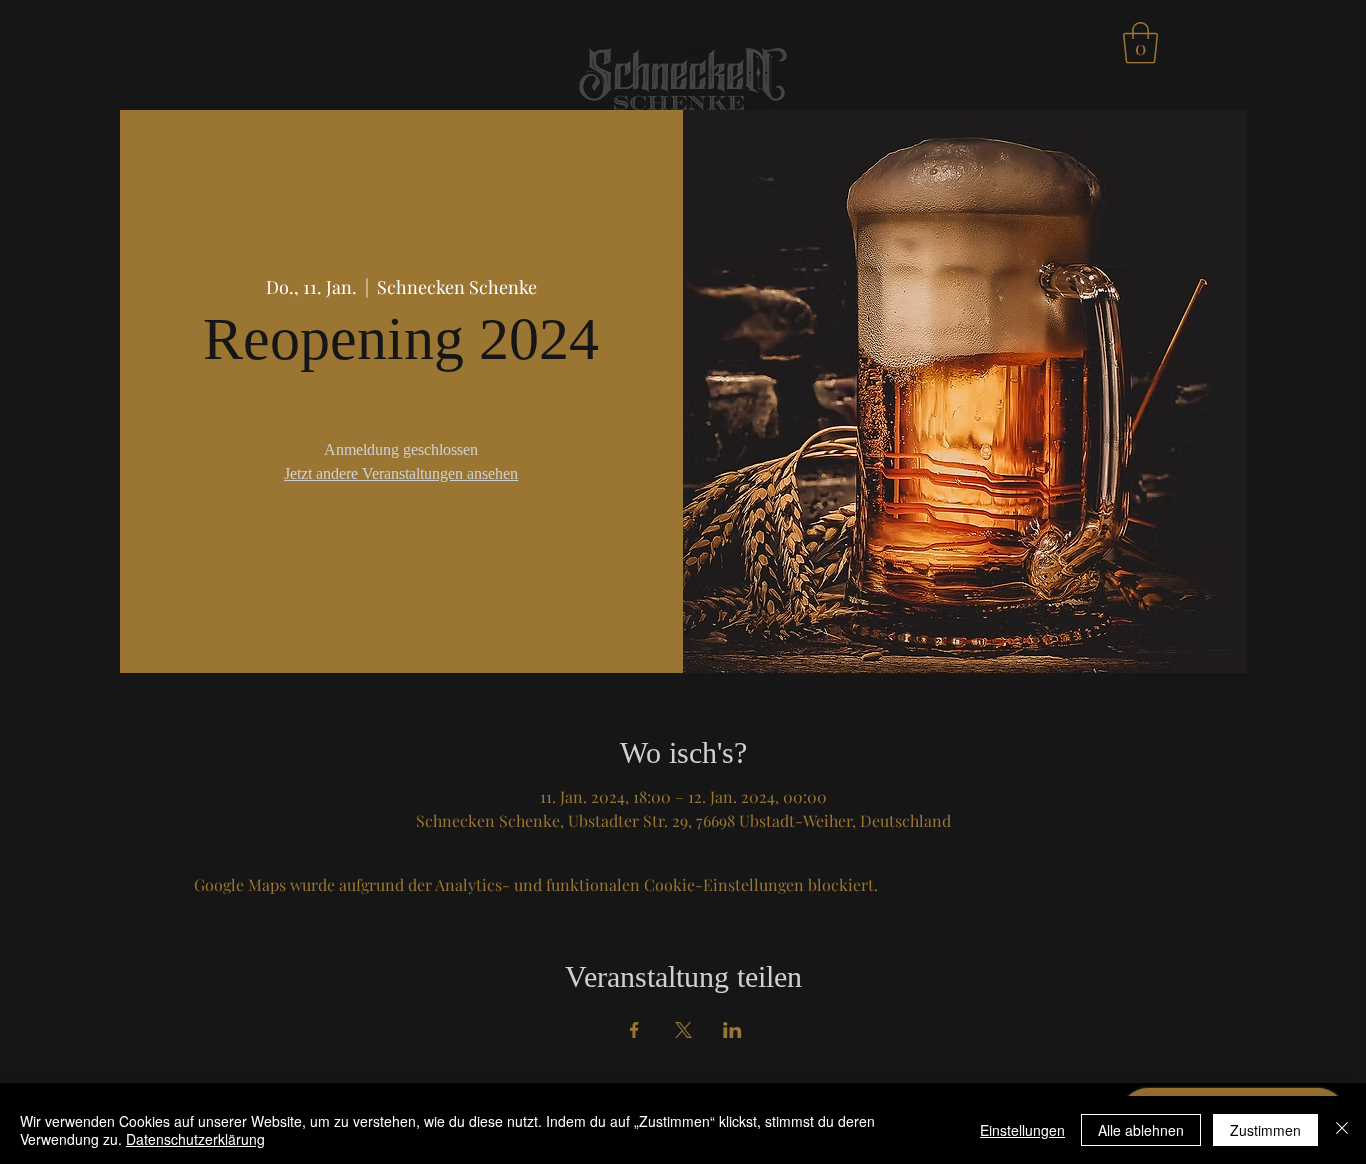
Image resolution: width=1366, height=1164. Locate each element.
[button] (1140, 43)
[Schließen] (1342, 1130)
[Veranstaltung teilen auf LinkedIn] (732, 1030)
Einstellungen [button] (1022, 1130)
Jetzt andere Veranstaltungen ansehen (401, 473)
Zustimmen (1265, 1130)
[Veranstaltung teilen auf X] (683, 1030)
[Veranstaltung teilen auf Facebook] (634, 1030)
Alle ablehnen (1141, 1130)
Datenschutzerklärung (195, 1139)
